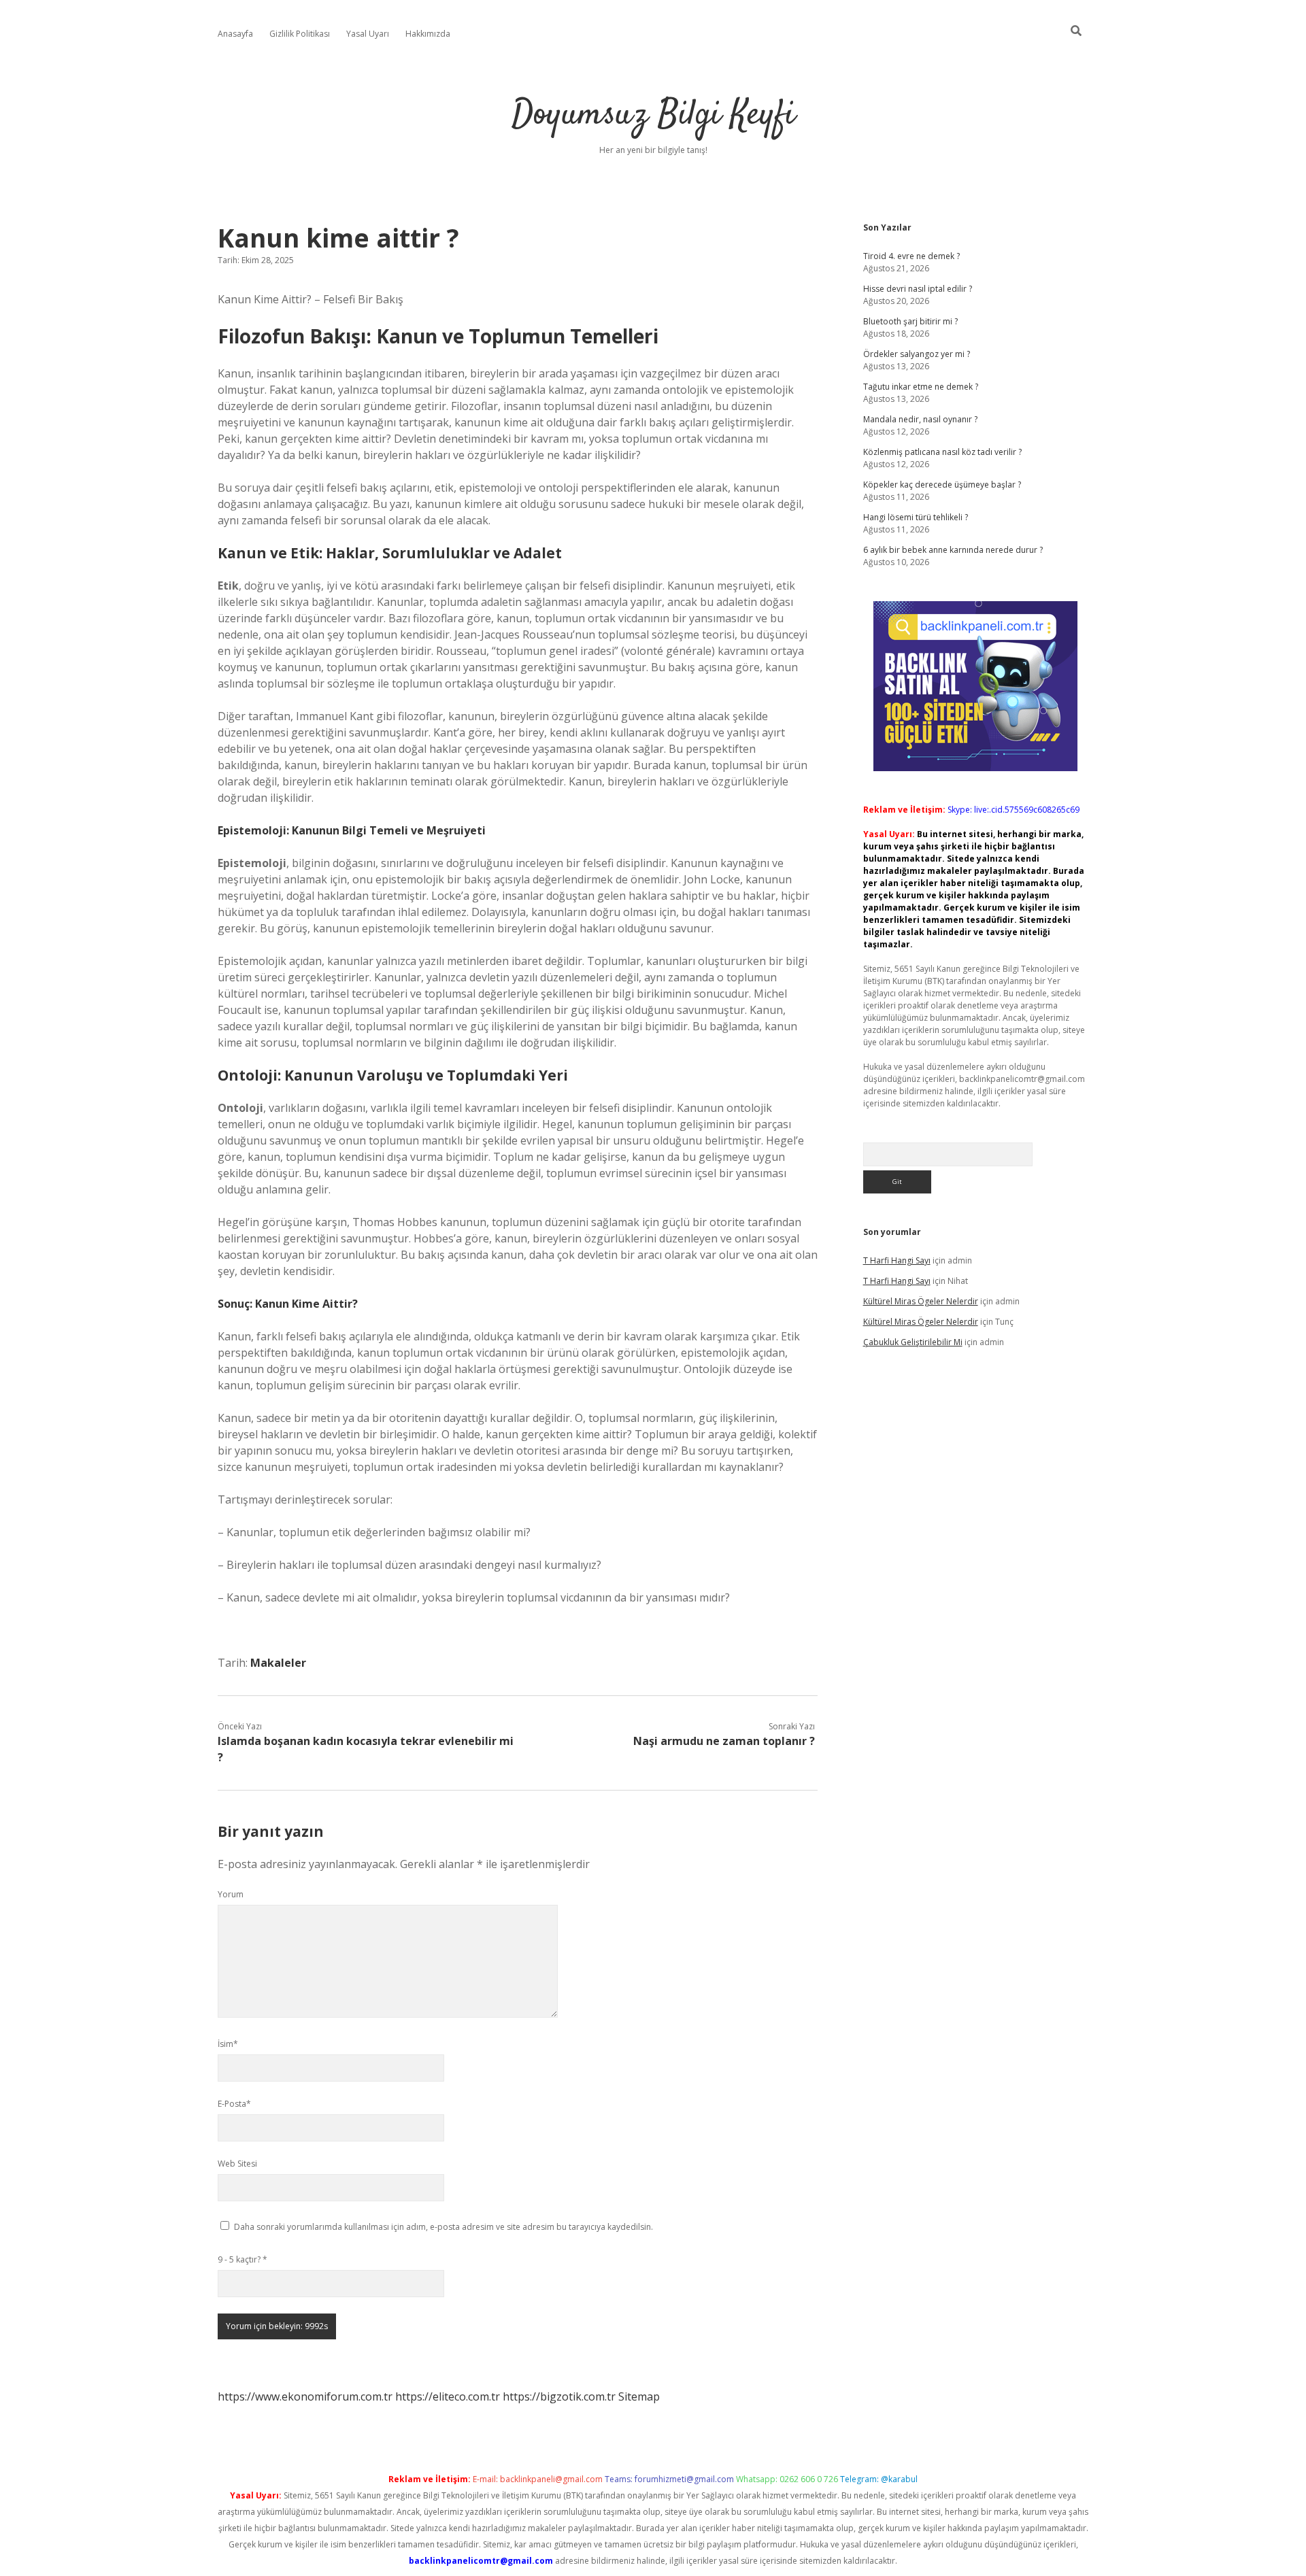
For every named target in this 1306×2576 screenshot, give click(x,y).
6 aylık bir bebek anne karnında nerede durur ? (953, 550)
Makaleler (278, 1663)
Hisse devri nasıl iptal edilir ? (918, 289)
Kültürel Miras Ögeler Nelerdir (921, 1301)
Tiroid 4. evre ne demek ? (911, 256)
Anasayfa (235, 34)
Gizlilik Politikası (300, 34)
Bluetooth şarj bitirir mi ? (910, 321)
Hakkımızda (428, 34)
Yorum (231, 1894)
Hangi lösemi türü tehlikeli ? (916, 517)
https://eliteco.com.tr (448, 2396)
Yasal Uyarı (368, 34)
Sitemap (639, 2396)
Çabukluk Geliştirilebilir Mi (913, 1342)
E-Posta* (234, 2104)
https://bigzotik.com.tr (559, 2396)
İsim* (228, 2044)
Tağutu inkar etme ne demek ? (921, 387)
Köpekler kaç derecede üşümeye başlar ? (942, 485)
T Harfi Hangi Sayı (897, 1260)
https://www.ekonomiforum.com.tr (305, 2396)
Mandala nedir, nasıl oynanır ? (920, 419)
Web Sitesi (237, 2164)
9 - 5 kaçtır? (242, 2259)
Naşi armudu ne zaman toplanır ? (724, 1741)
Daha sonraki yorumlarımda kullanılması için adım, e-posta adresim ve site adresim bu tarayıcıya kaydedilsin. (443, 2227)
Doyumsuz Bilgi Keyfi (653, 115)
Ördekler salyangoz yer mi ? (917, 354)
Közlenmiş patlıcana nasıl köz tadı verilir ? (942, 452)
